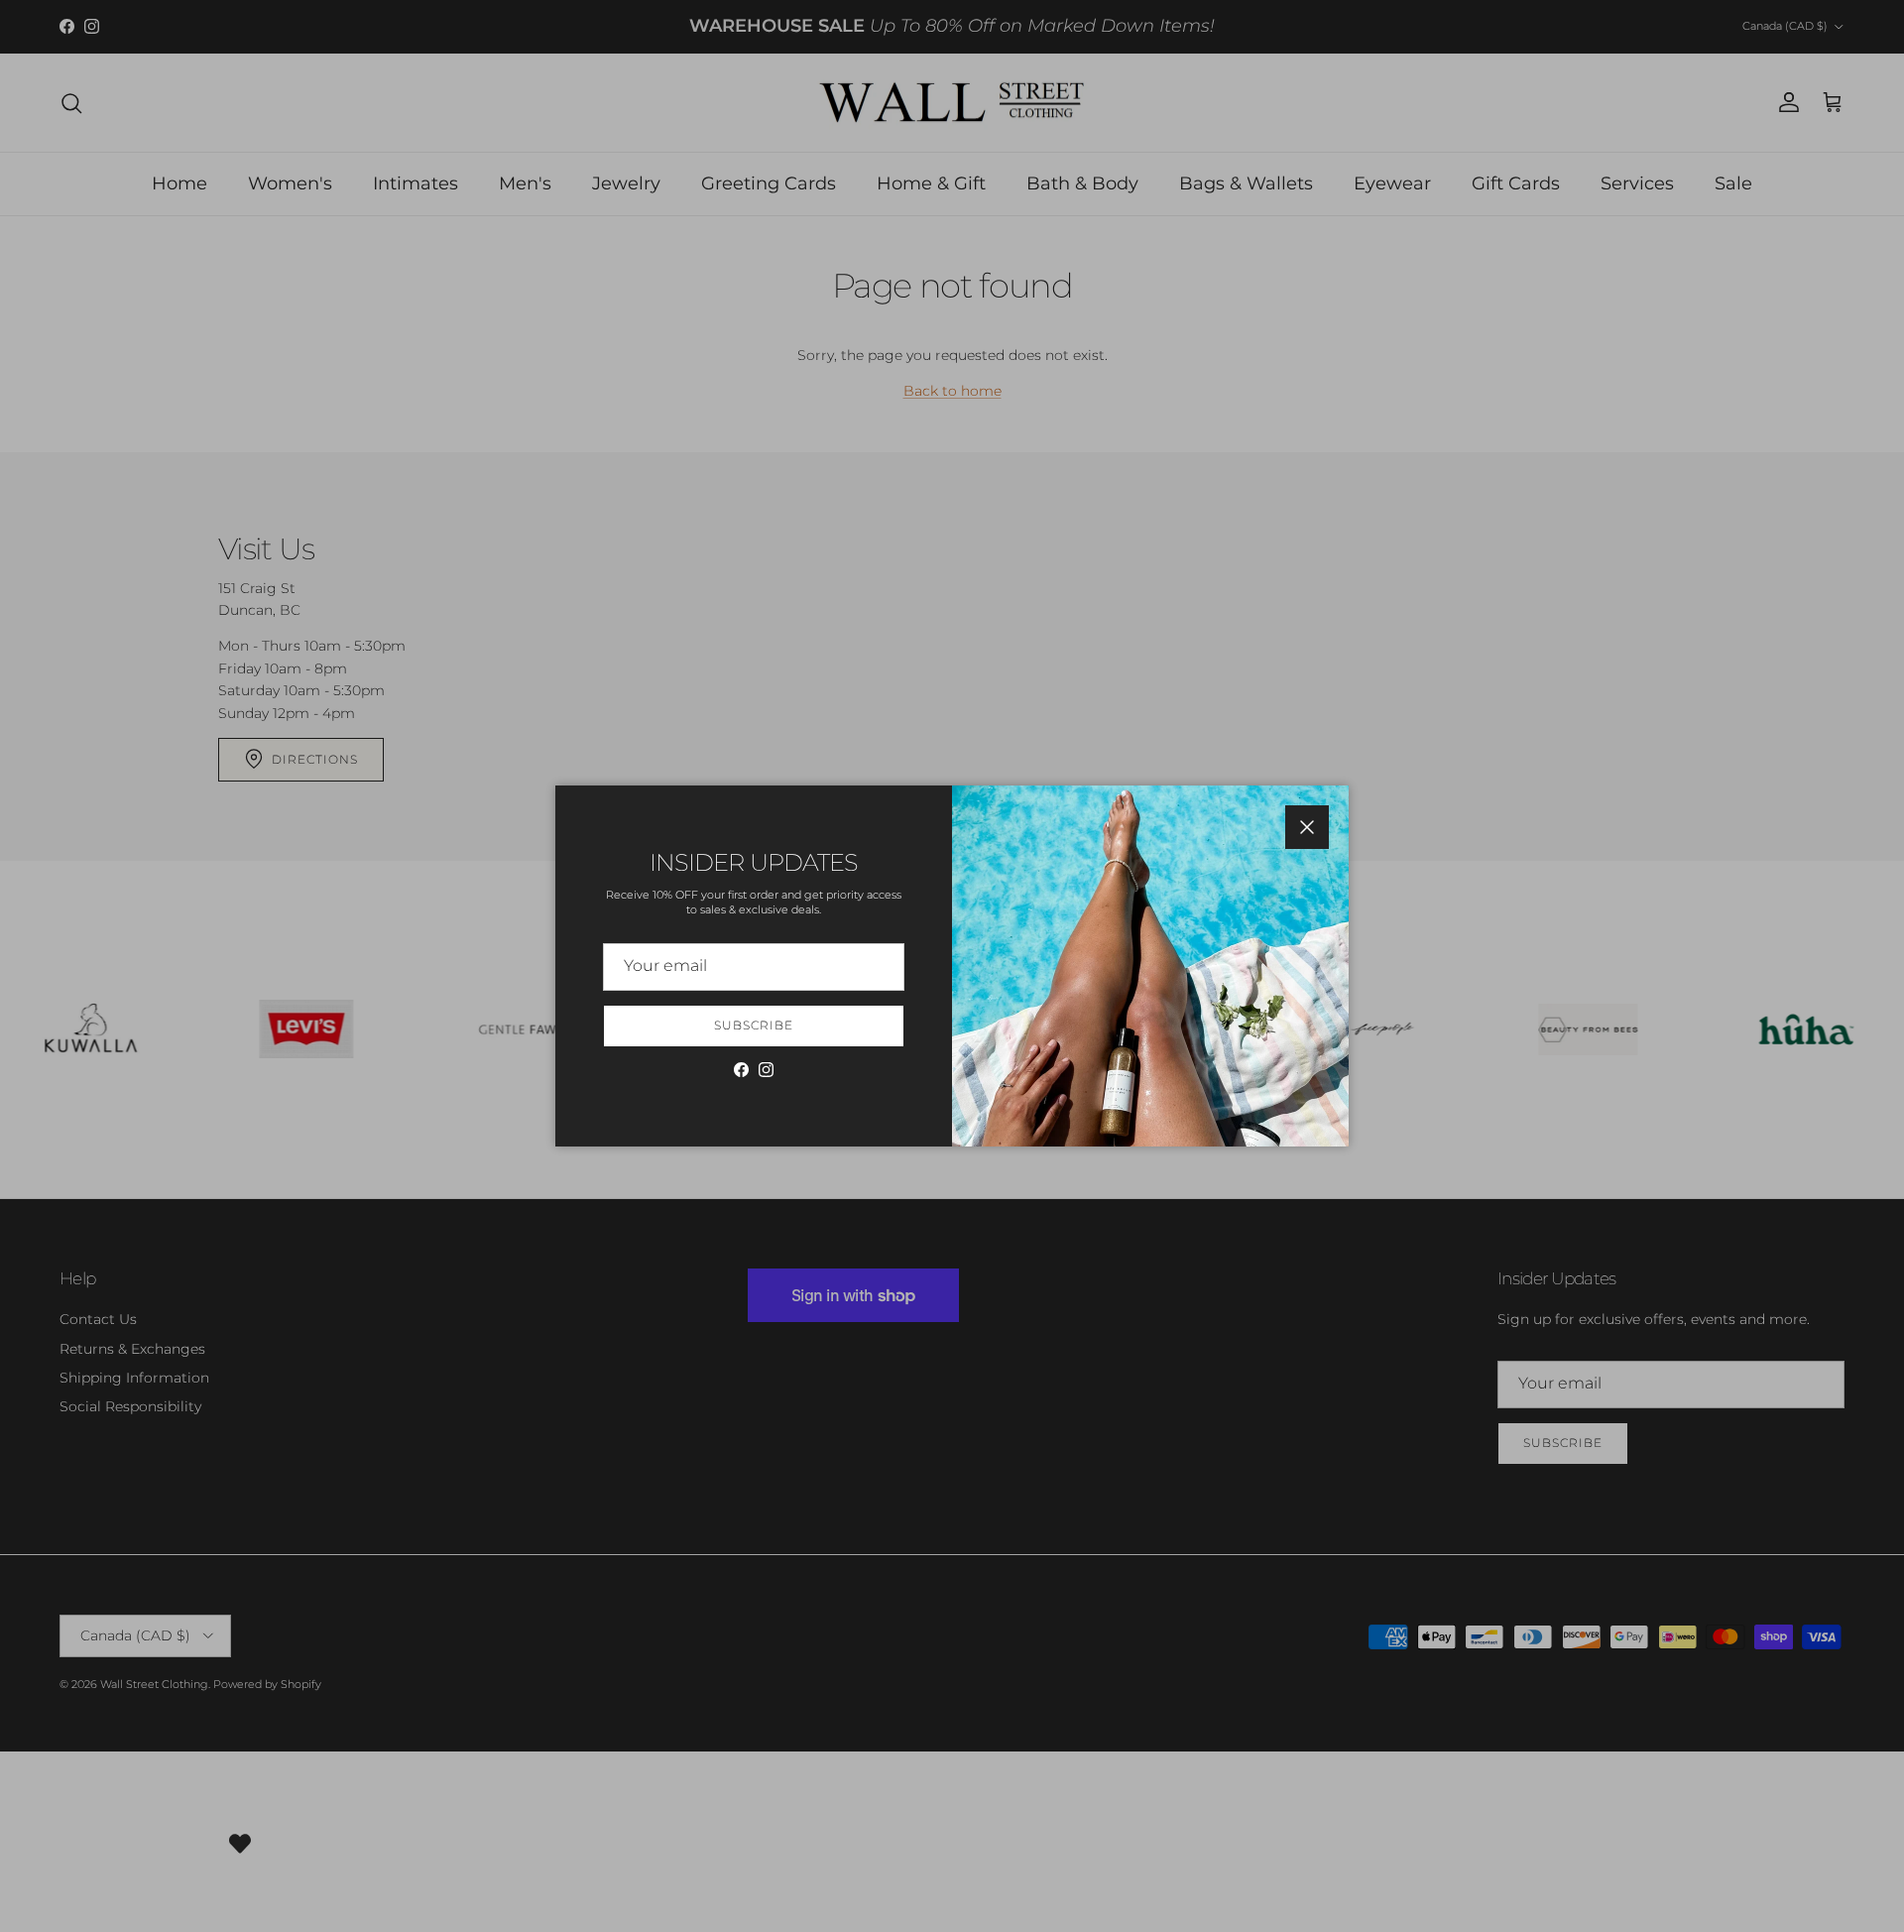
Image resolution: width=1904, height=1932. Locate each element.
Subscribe (754, 1025)
